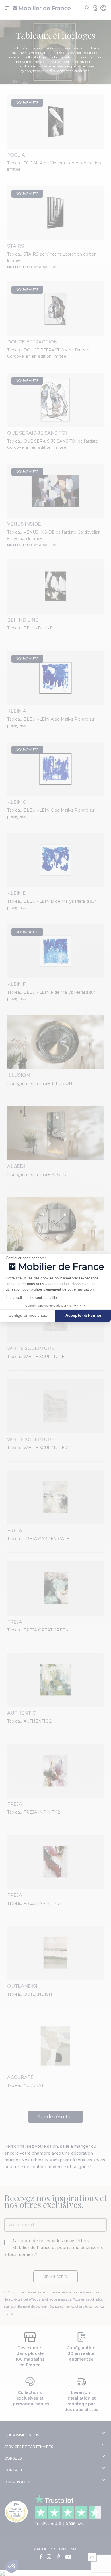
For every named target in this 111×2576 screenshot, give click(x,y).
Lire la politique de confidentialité (31, 1298)
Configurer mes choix (28, 1315)
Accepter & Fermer (83, 1315)
